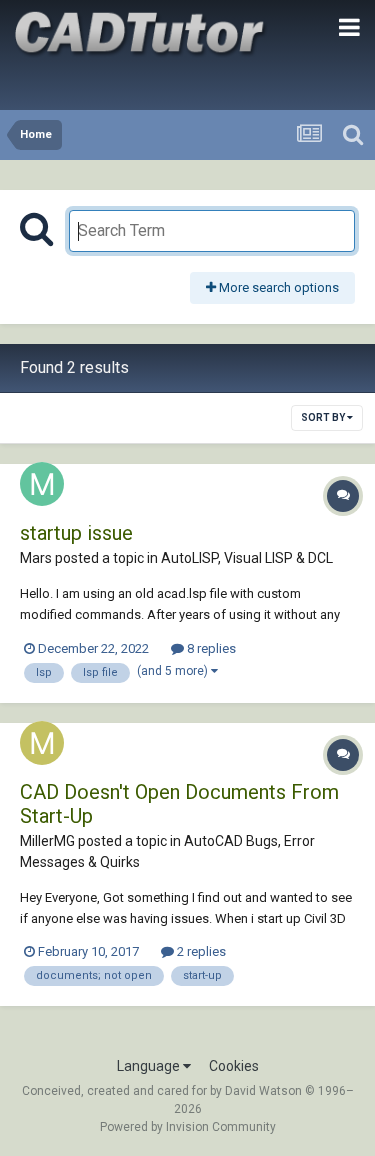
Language (150, 1066)
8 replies (210, 648)
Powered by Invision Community (188, 1127)
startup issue (76, 533)
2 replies (200, 951)
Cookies (234, 1066)
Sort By (324, 417)
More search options (277, 287)
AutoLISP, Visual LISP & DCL (247, 558)
